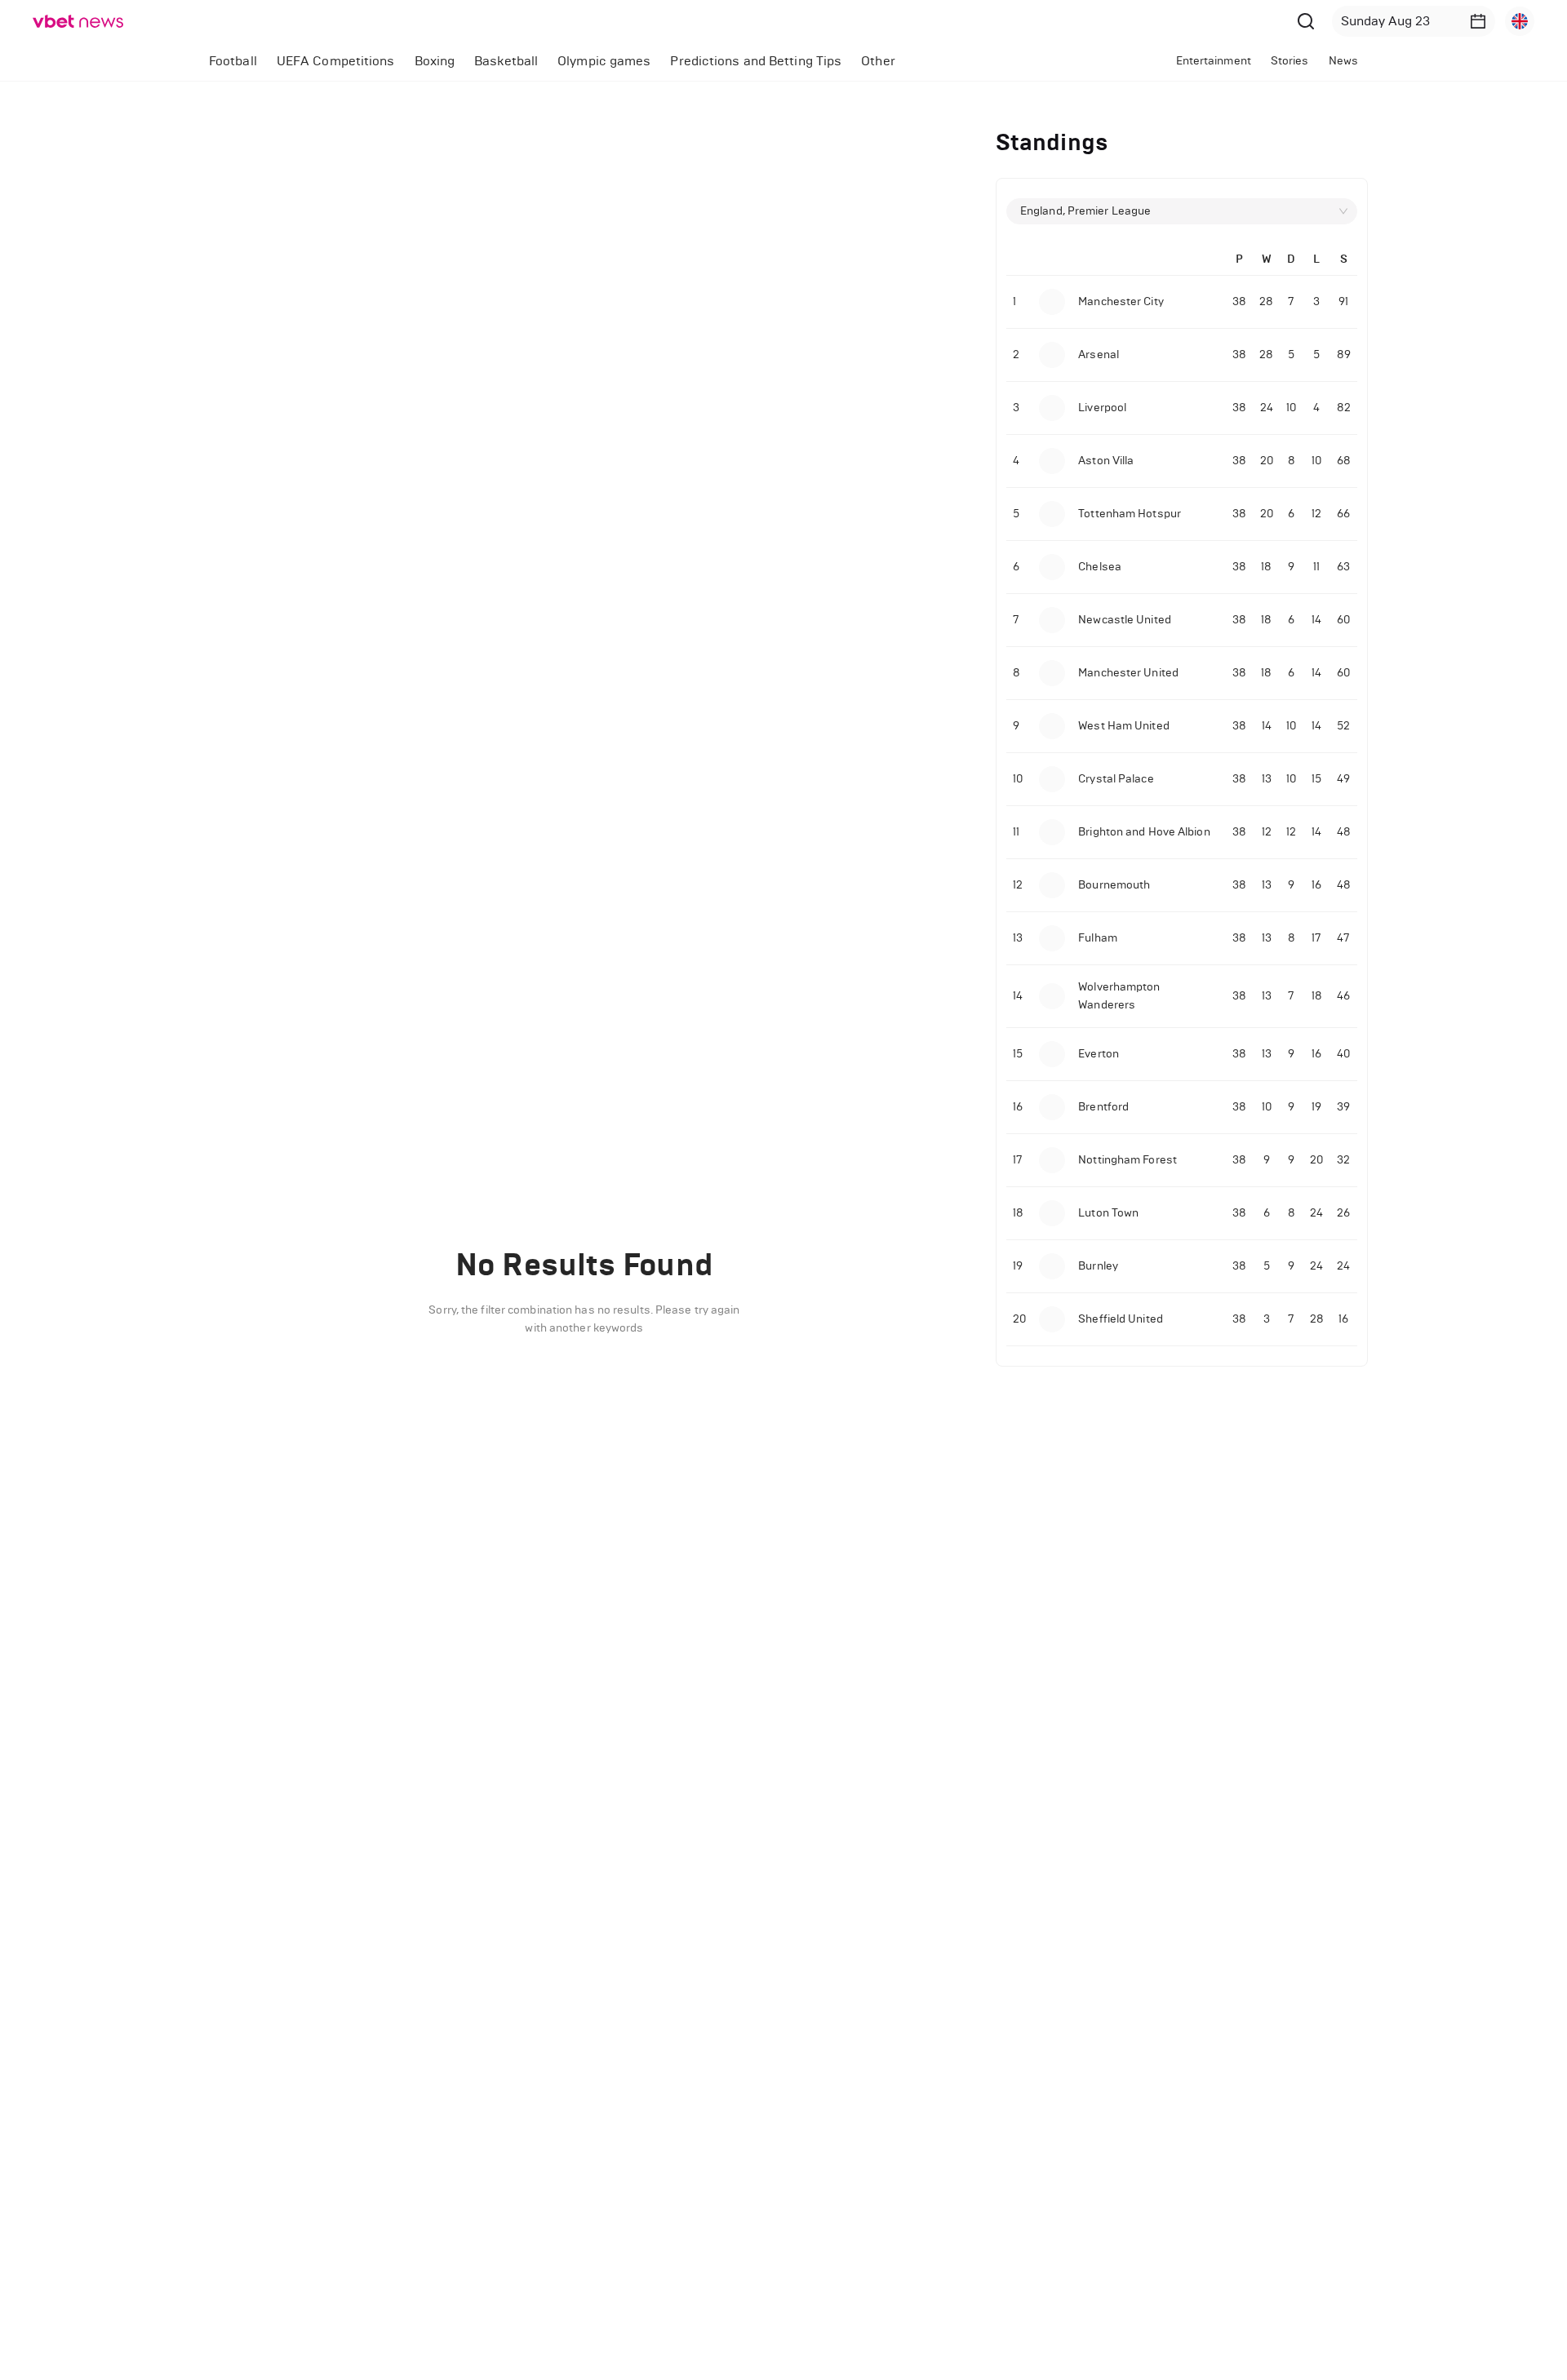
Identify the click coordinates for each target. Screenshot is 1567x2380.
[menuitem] (233, 61)
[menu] (617, 61)
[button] (1478, 21)
